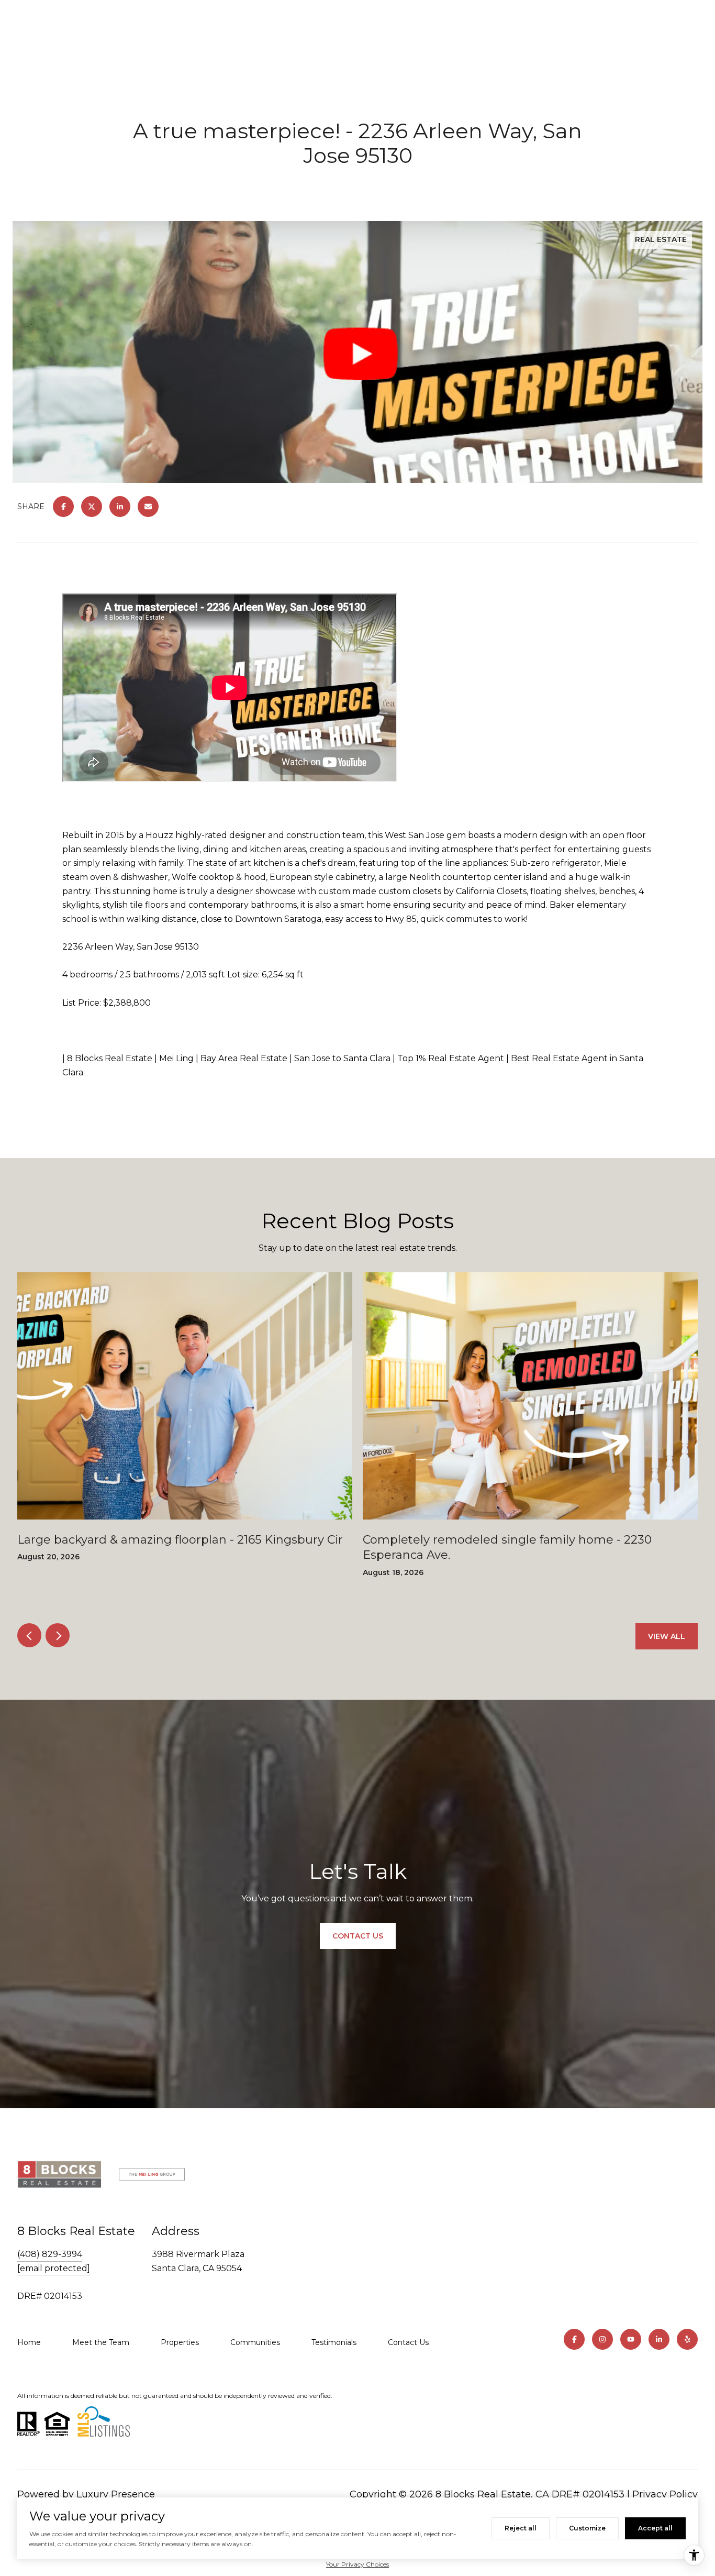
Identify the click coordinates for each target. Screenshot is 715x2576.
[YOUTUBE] (631, 2339)
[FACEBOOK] (574, 2339)
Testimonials (334, 2342)
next (58, 1635)
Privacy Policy (665, 2494)
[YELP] (687, 2339)
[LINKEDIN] (659, 2339)
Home (29, 2342)
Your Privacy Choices (357, 2564)
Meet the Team (101, 2342)
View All (667, 1636)
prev (29, 1635)
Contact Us (408, 2342)
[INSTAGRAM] (602, 2339)
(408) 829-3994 (50, 2254)
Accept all (655, 2528)
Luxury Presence (116, 2494)
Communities (255, 2342)
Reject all (521, 2528)
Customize (587, 2528)
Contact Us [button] (358, 1936)
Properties (180, 2342)
